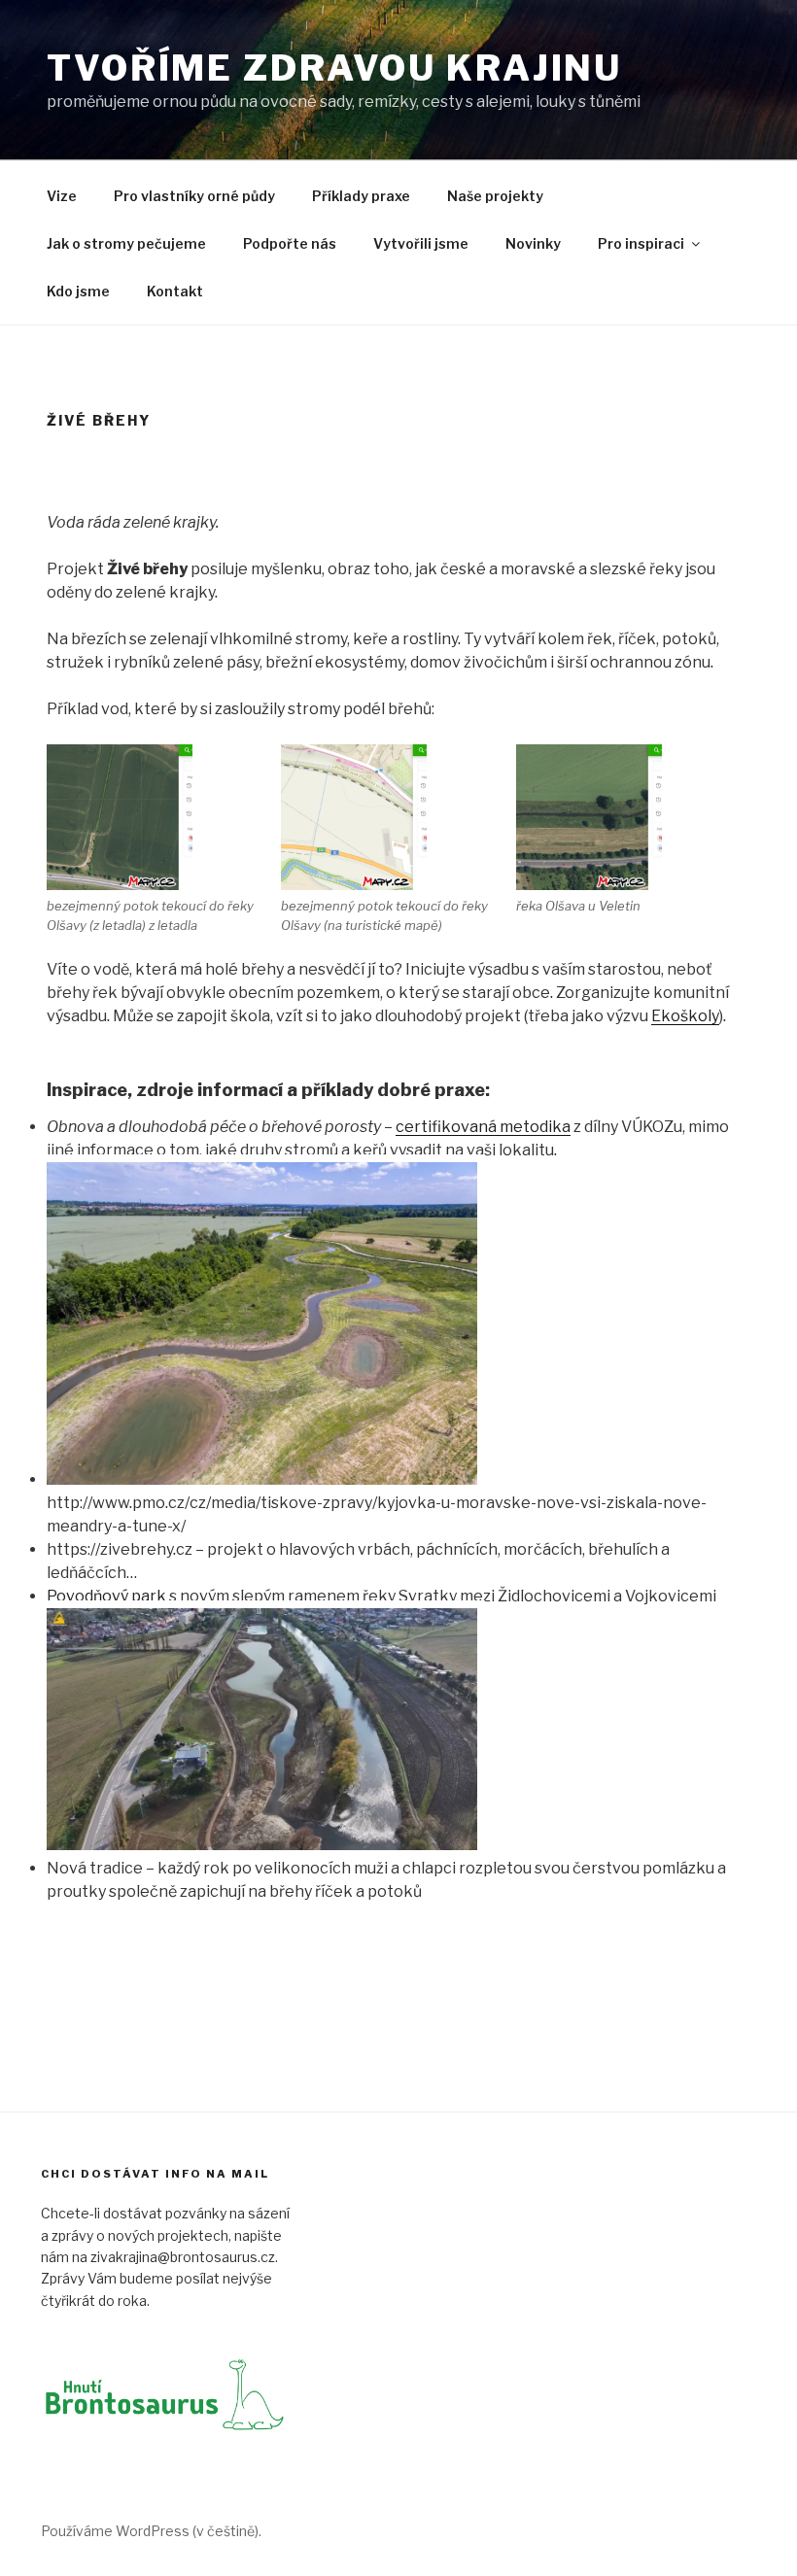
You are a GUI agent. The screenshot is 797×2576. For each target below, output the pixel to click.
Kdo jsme (78, 291)
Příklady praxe (361, 196)
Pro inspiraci (641, 243)
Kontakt (175, 291)
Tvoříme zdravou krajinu (334, 68)
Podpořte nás (290, 243)
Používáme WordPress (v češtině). (151, 2531)
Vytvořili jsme (421, 243)
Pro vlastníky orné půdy (194, 196)
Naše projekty (495, 196)
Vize (62, 196)
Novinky (533, 243)
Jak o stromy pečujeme (126, 243)
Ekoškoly (685, 1016)
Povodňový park (106, 1596)
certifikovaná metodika (483, 1127)
